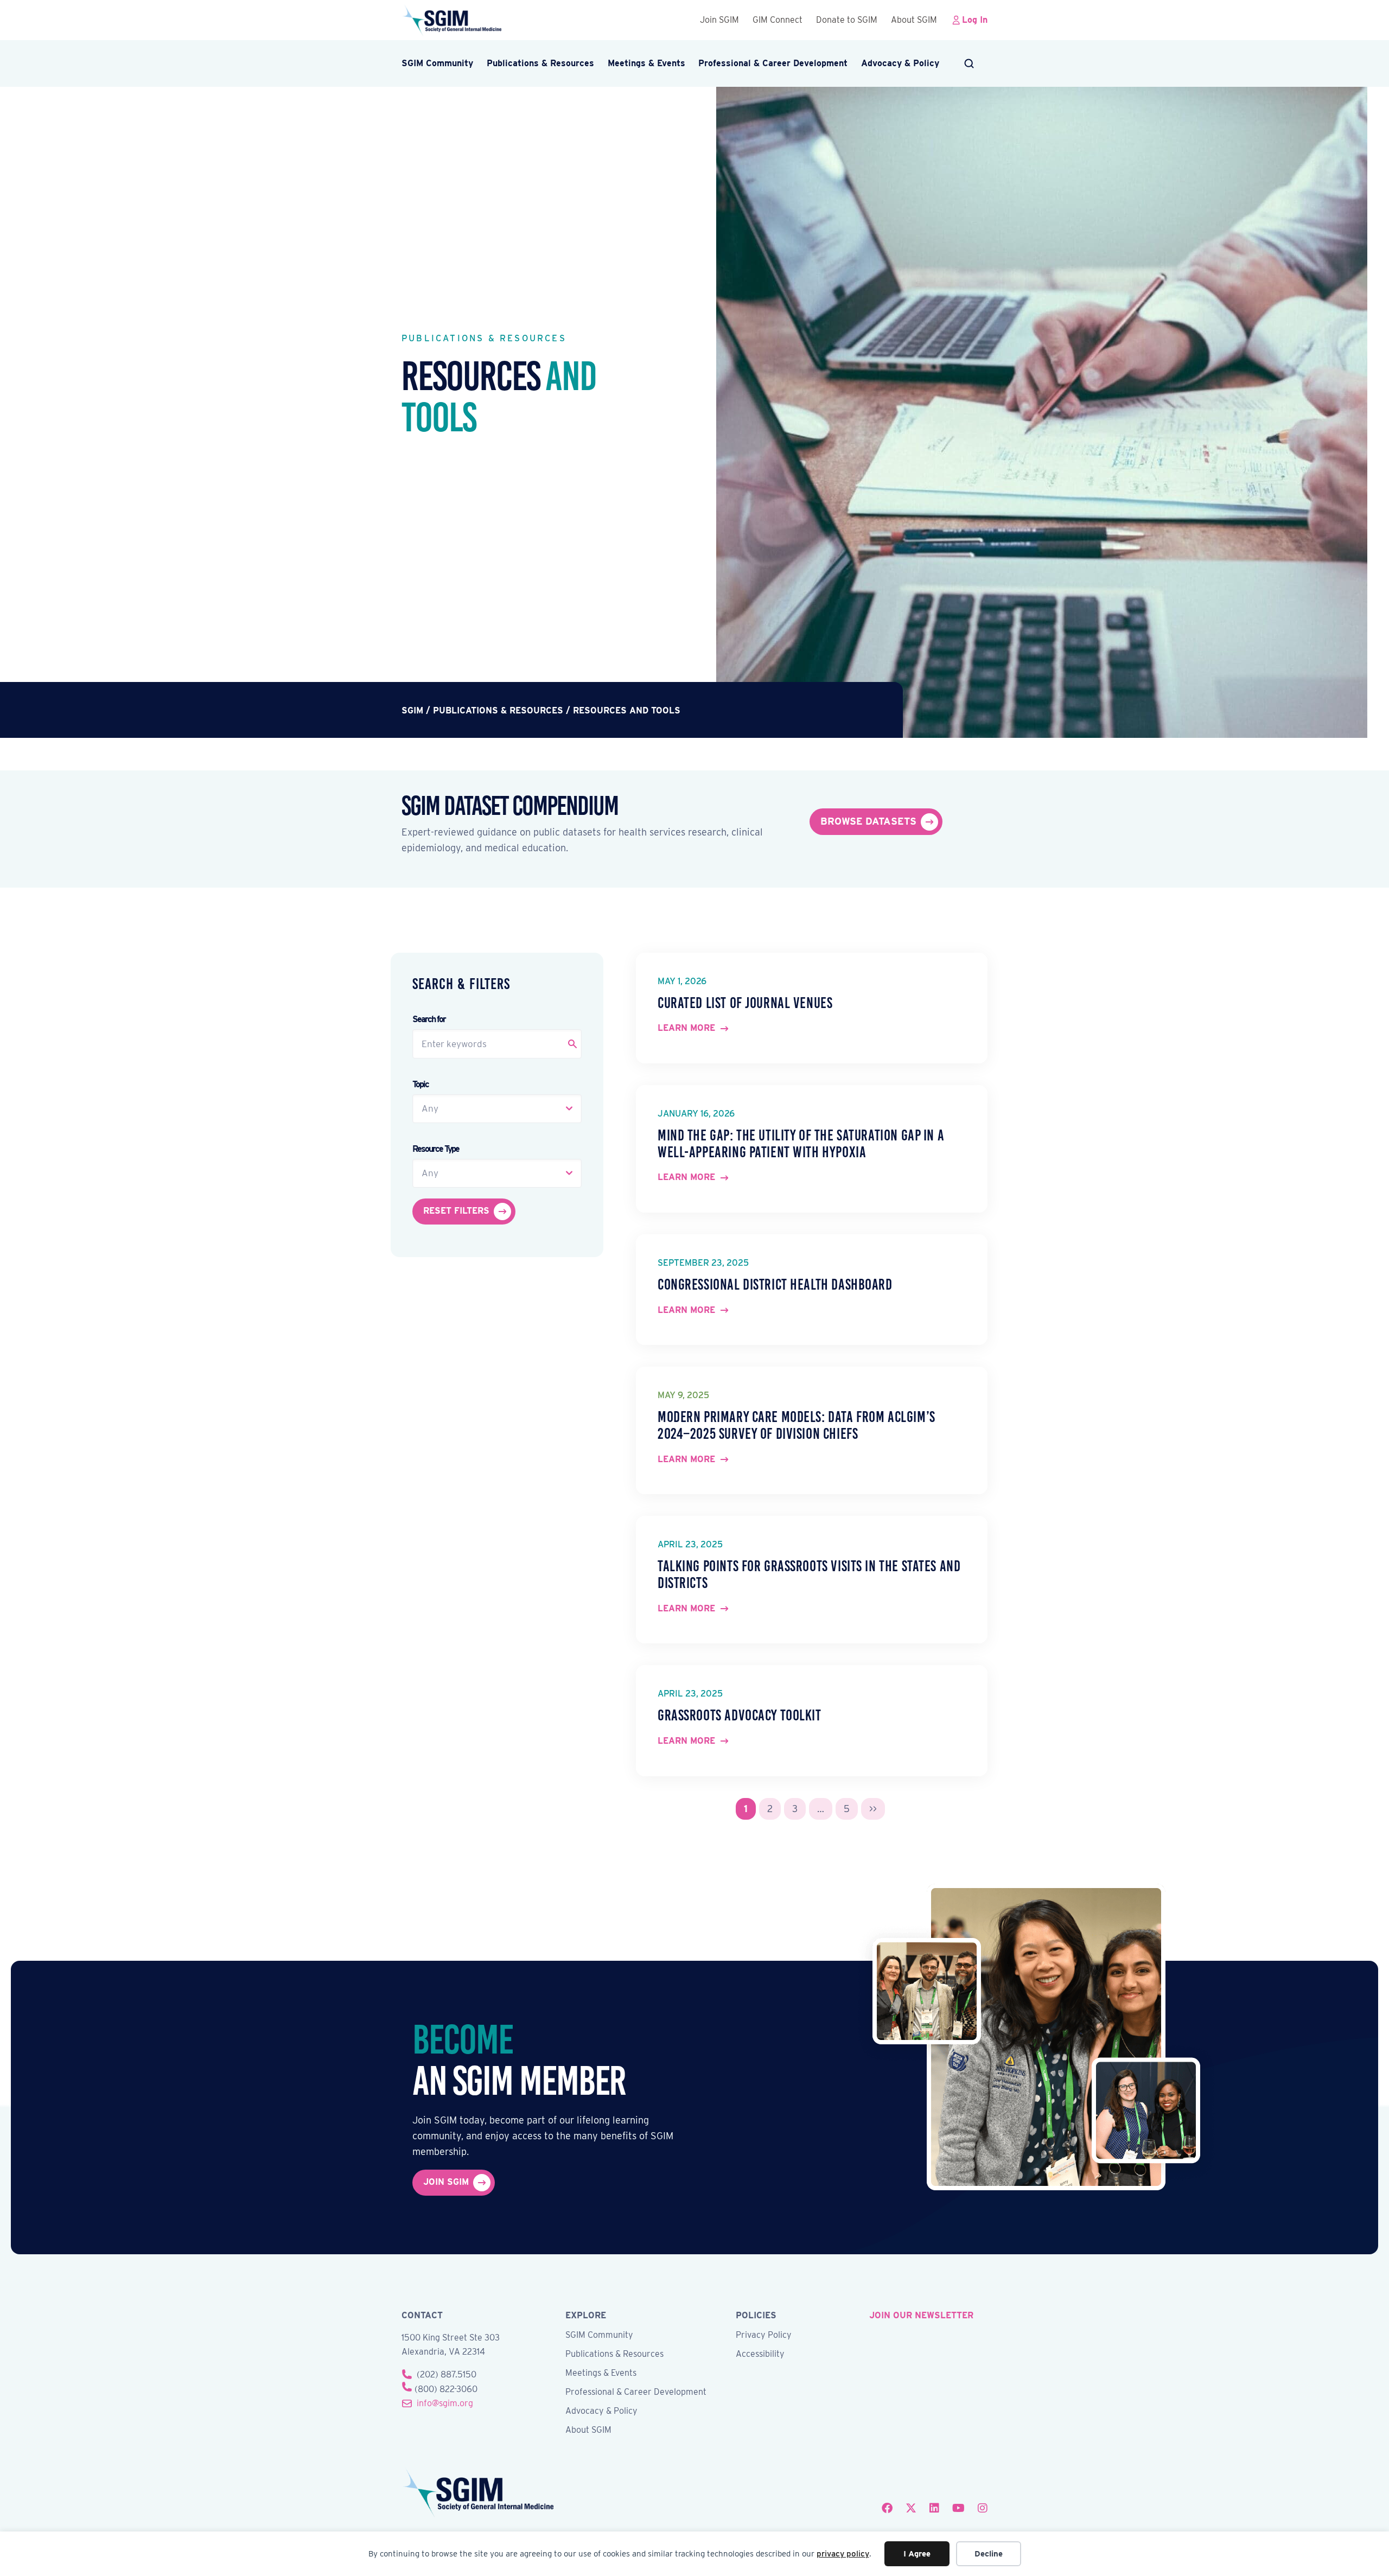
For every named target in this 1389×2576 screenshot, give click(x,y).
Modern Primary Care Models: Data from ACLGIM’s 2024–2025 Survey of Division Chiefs (797, 1425)
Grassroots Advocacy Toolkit (740, 1715)
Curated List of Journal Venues (745, 1003)
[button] (970, 63)
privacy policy (843, 2554)
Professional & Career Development (773, 63)
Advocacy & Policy (900, 63)
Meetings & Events (646, 63)
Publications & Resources (540, 63)
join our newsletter (921, 2315)
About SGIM (914, 20)
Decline (989, 2554)
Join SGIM (719, 20)
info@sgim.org (445, 2403)
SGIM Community (437, 63)
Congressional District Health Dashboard (775, 1284)
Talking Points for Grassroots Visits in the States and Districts (809, 1574)
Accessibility (760, 2354)
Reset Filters (456, 1211)
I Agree (917, 2554)
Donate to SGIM (847, 20)
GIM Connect (778, 20)
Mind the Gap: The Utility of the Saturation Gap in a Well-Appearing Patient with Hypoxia (801, 1144)
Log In (975, 20)
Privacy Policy (764, 2335)
